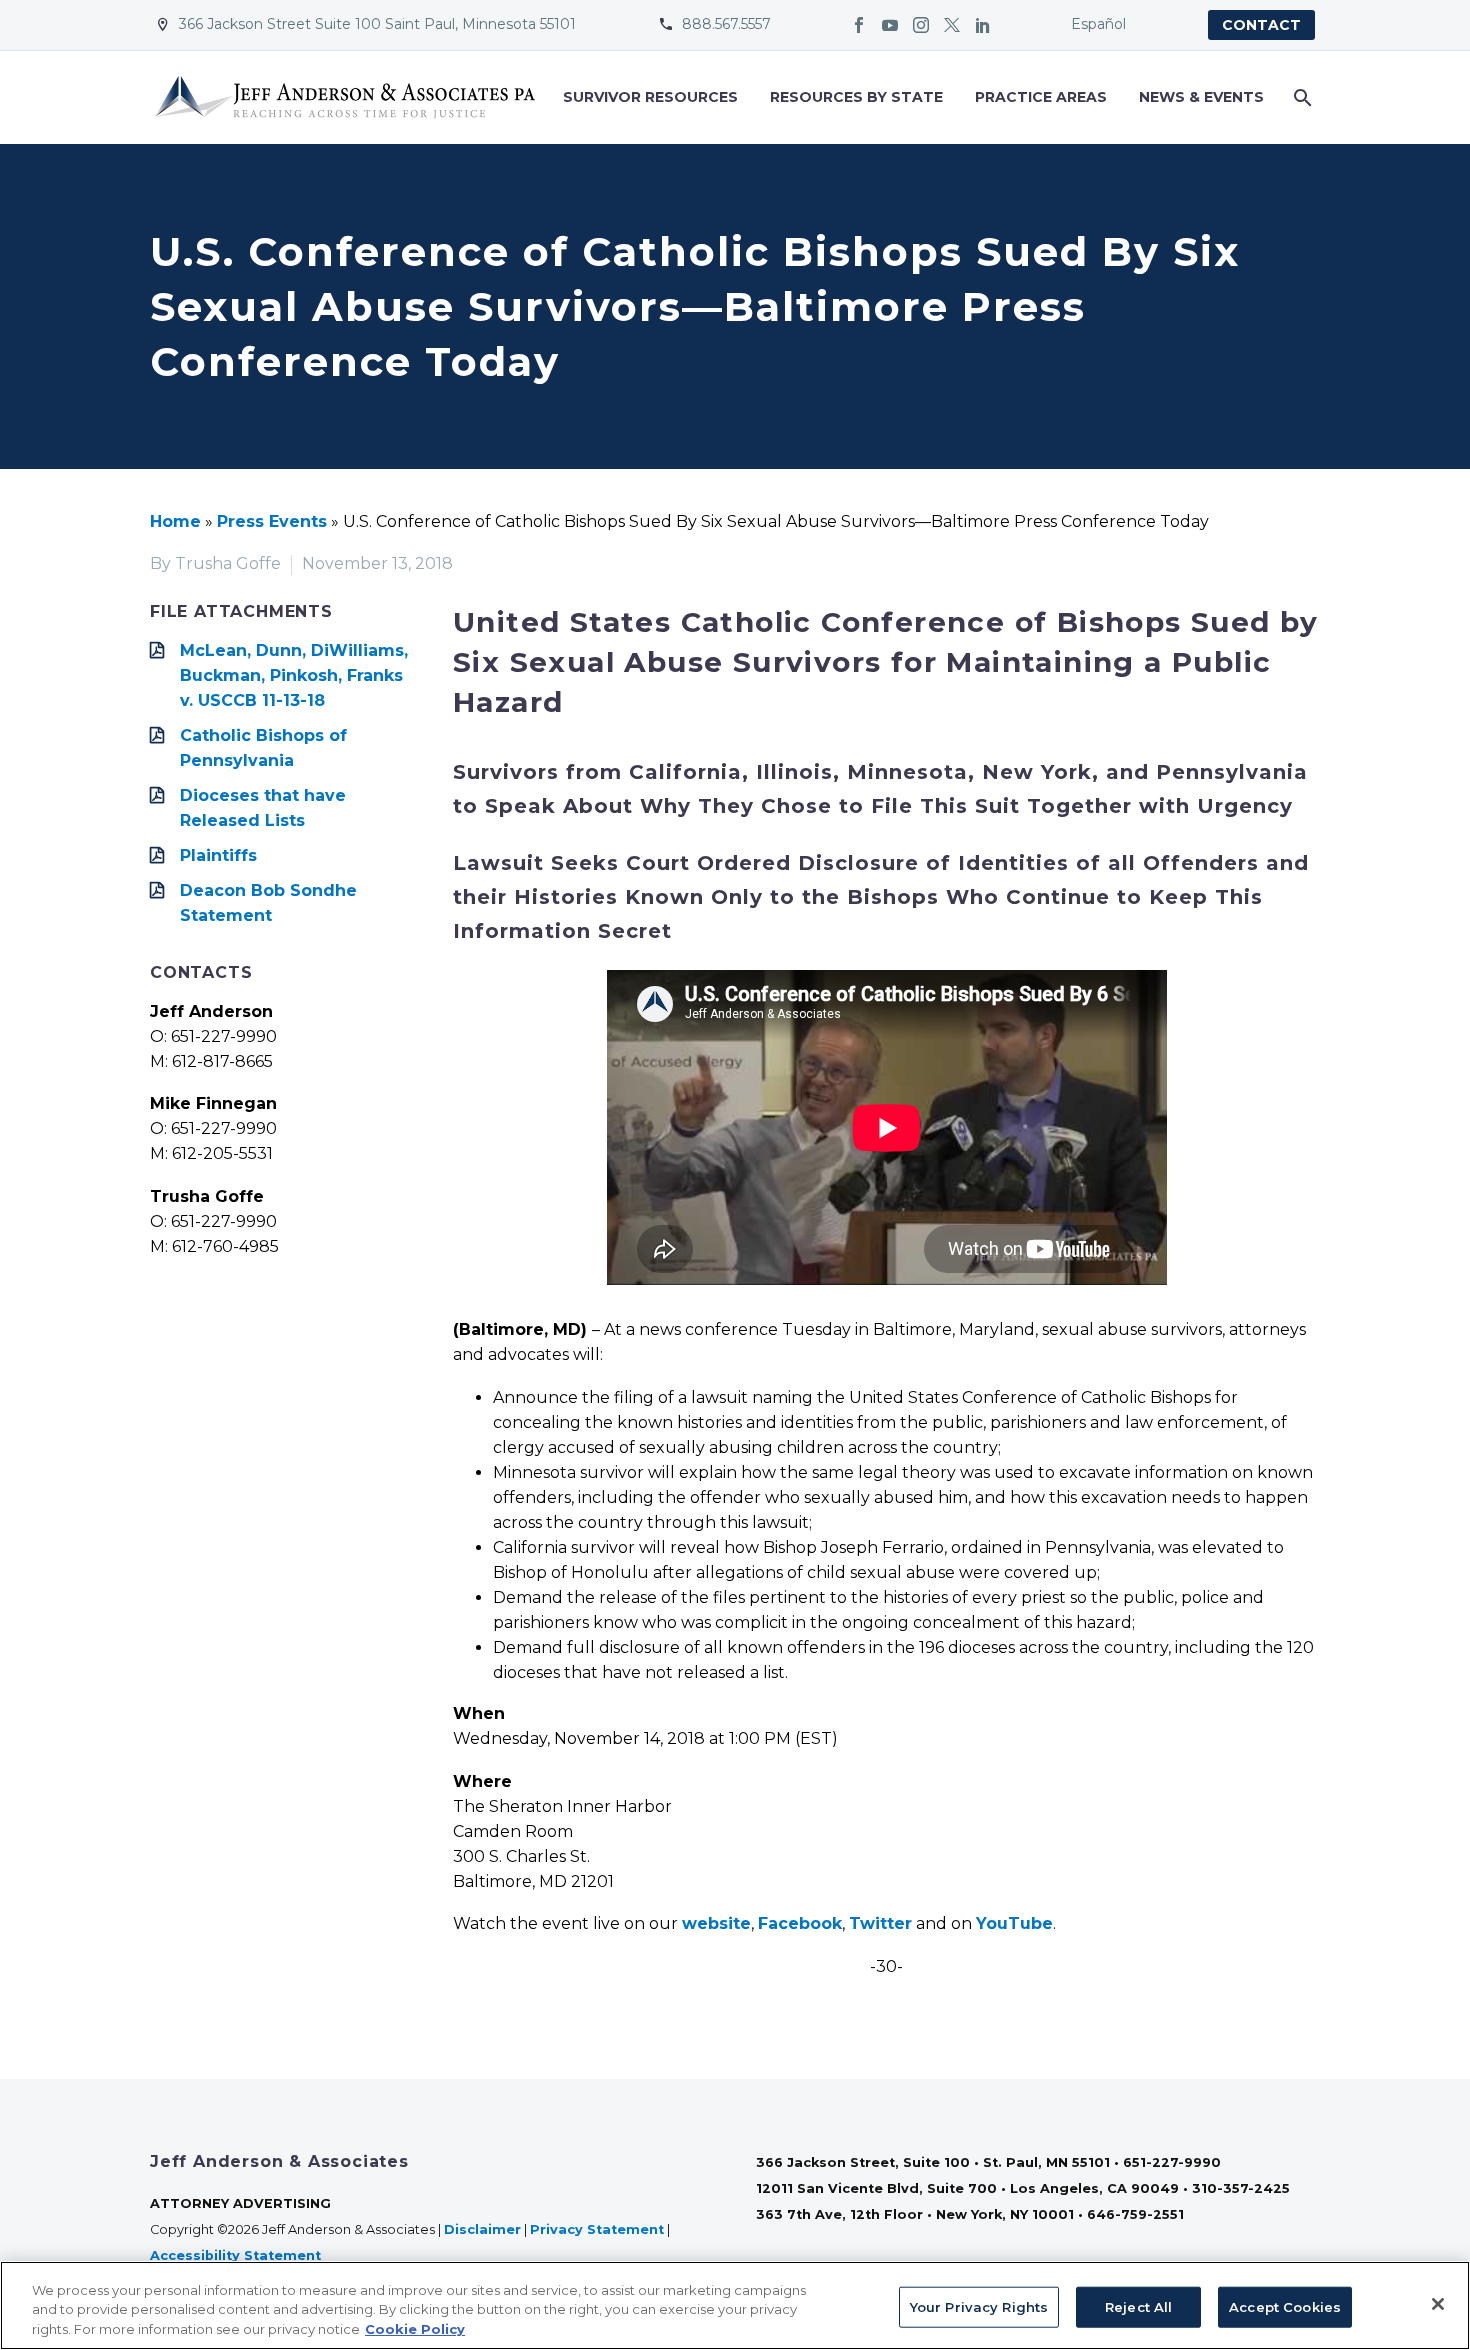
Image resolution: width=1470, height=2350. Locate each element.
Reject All (1138, 2306)
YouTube (1014, 1923)
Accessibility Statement (237, 2255)
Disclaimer (482, 2229)
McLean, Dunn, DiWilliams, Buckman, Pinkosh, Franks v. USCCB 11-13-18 (294, 675)
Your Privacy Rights (979, 2306)
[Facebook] (859, 25)
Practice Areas (1041, 97)
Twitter (880, 1923)
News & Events (1201, 97)
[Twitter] (952, 25)
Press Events (272, 521)
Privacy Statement (597, 2229)
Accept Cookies (1285, 2306)
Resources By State (856, 97)
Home (175, 521)
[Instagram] (921, 25)
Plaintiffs (218, 855)
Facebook (800, 1923)
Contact (1261, 25)
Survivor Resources (650, 97)
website (716, 1923)
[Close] (1438, 2304)
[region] (735, 2305)
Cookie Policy (415, 2329)
